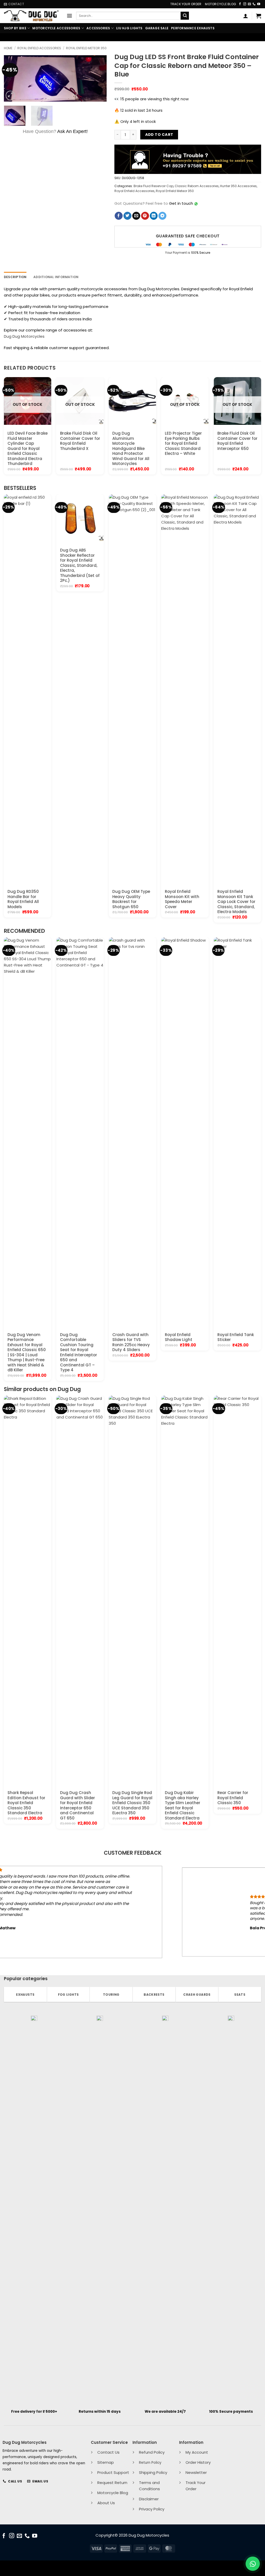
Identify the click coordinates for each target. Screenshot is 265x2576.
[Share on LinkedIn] (154, 216)
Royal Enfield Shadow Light (179, 1337)
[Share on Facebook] (119, 216)
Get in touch (181, 203)
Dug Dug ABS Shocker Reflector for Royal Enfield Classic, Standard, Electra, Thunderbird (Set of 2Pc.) (80, 565)
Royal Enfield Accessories (39, 48)
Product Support (113, 2472)
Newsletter (196, 2472)
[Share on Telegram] (162, 216)
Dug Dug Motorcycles (24, 336)
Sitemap (106, 2462)
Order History (198, 2462)
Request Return (112, 2483)
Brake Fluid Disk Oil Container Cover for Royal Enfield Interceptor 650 (237, 441)
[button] (69, 16)
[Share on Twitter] (127, 216)
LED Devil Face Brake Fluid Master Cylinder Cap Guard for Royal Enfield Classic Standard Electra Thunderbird (28, 449)
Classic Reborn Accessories (197, 186)
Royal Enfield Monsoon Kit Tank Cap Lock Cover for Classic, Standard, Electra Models (236, 902)
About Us (106, 2503)
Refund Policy (152, 2452)
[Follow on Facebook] (240, 4)
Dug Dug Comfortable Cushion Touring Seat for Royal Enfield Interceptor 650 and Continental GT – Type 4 (79, 1352)
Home (8, 48)
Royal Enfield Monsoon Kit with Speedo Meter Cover (182, 899)
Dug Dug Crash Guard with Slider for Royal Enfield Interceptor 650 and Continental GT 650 (78, 1805)
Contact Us (108, 2452)
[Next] (98, 78)
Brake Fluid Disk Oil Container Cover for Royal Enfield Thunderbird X (80, 441)
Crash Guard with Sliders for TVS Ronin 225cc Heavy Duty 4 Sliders (131, 1342)
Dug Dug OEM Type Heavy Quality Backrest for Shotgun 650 (131, 899)
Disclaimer (149, 2499)
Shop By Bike (15, 28)
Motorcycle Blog (220, 4)
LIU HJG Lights (129, 28)
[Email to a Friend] (136, 216)
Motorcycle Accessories (56, 28)
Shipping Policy (153, 2472)
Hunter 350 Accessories (238, 186)
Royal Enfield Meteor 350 (86, 48)
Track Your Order (186, 4)
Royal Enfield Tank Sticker (236, 1337)
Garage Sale (157, 28)
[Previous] (12, 78)
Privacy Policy (152, 2509)
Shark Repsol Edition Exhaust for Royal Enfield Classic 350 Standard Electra (26, 1803)
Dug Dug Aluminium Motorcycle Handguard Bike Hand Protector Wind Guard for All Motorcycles (131, 449)
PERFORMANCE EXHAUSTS (193, 28)
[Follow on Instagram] (245, 4)
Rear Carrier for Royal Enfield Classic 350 (233, 1798)
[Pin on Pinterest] (145, 216)
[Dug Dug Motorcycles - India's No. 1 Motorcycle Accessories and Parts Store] (31, 16)
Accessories (98, 28)
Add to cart (159, 135)
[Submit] (185, 16)
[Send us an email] (249, 4)
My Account (197, 2452)
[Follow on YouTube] (259, 4)
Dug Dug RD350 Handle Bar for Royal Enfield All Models (23, 899)
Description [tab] (15, 277)
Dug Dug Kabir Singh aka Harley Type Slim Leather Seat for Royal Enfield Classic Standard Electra (183, 1805)
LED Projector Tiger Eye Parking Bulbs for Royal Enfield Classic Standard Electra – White (183, 443)
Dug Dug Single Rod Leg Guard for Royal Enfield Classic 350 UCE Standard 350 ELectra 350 (132, 1803)
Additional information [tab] (56, 277)
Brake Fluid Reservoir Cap (153, 186)
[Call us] (254, 4)
